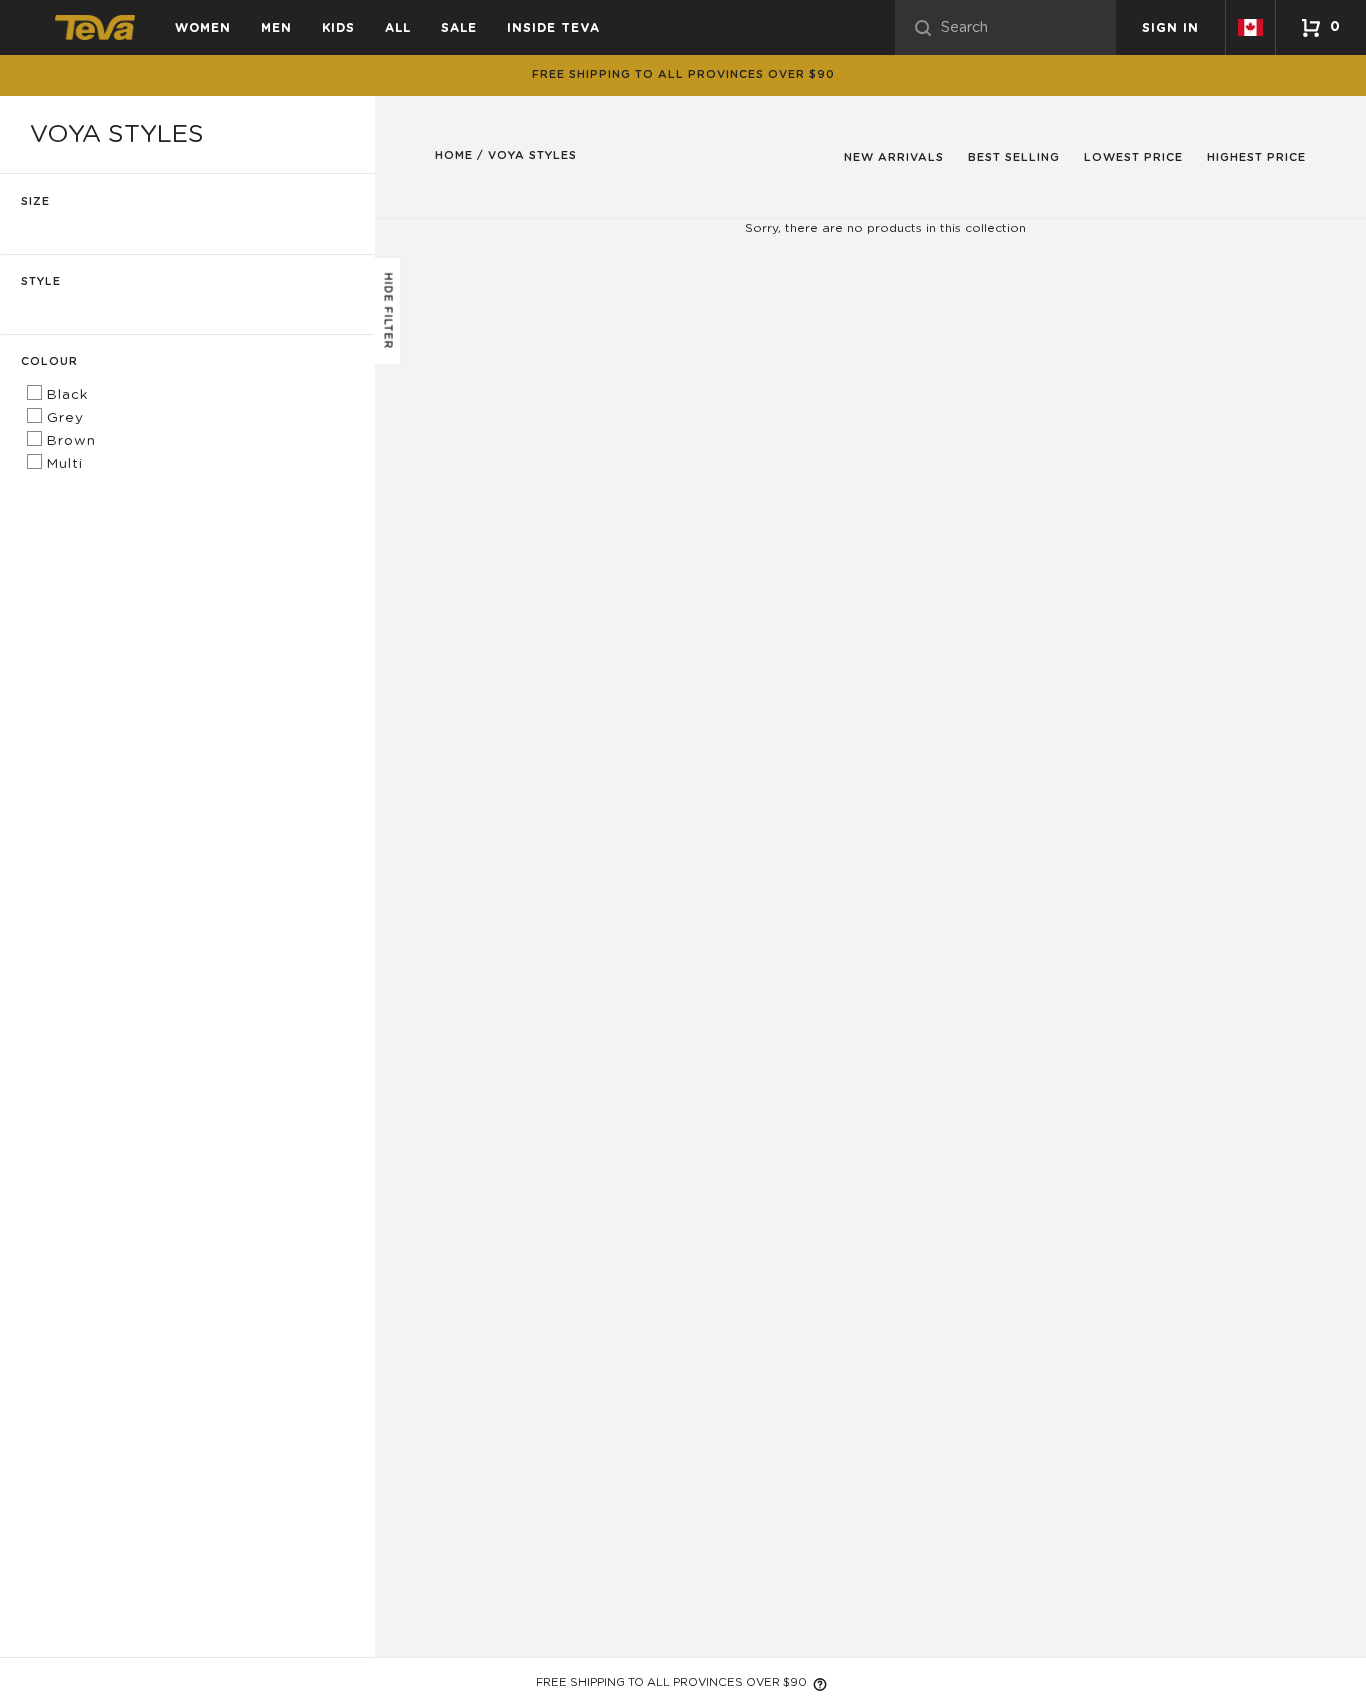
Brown (69, 441)
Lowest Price (1133, 157)
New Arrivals (894, 157)
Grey (63, 418)
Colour (49, 361)
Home (454, 155)
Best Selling (1014, 157)
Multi (62, 464)
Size (35, 201)
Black (65, 395)
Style (41, 281)
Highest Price (1256, 157)
